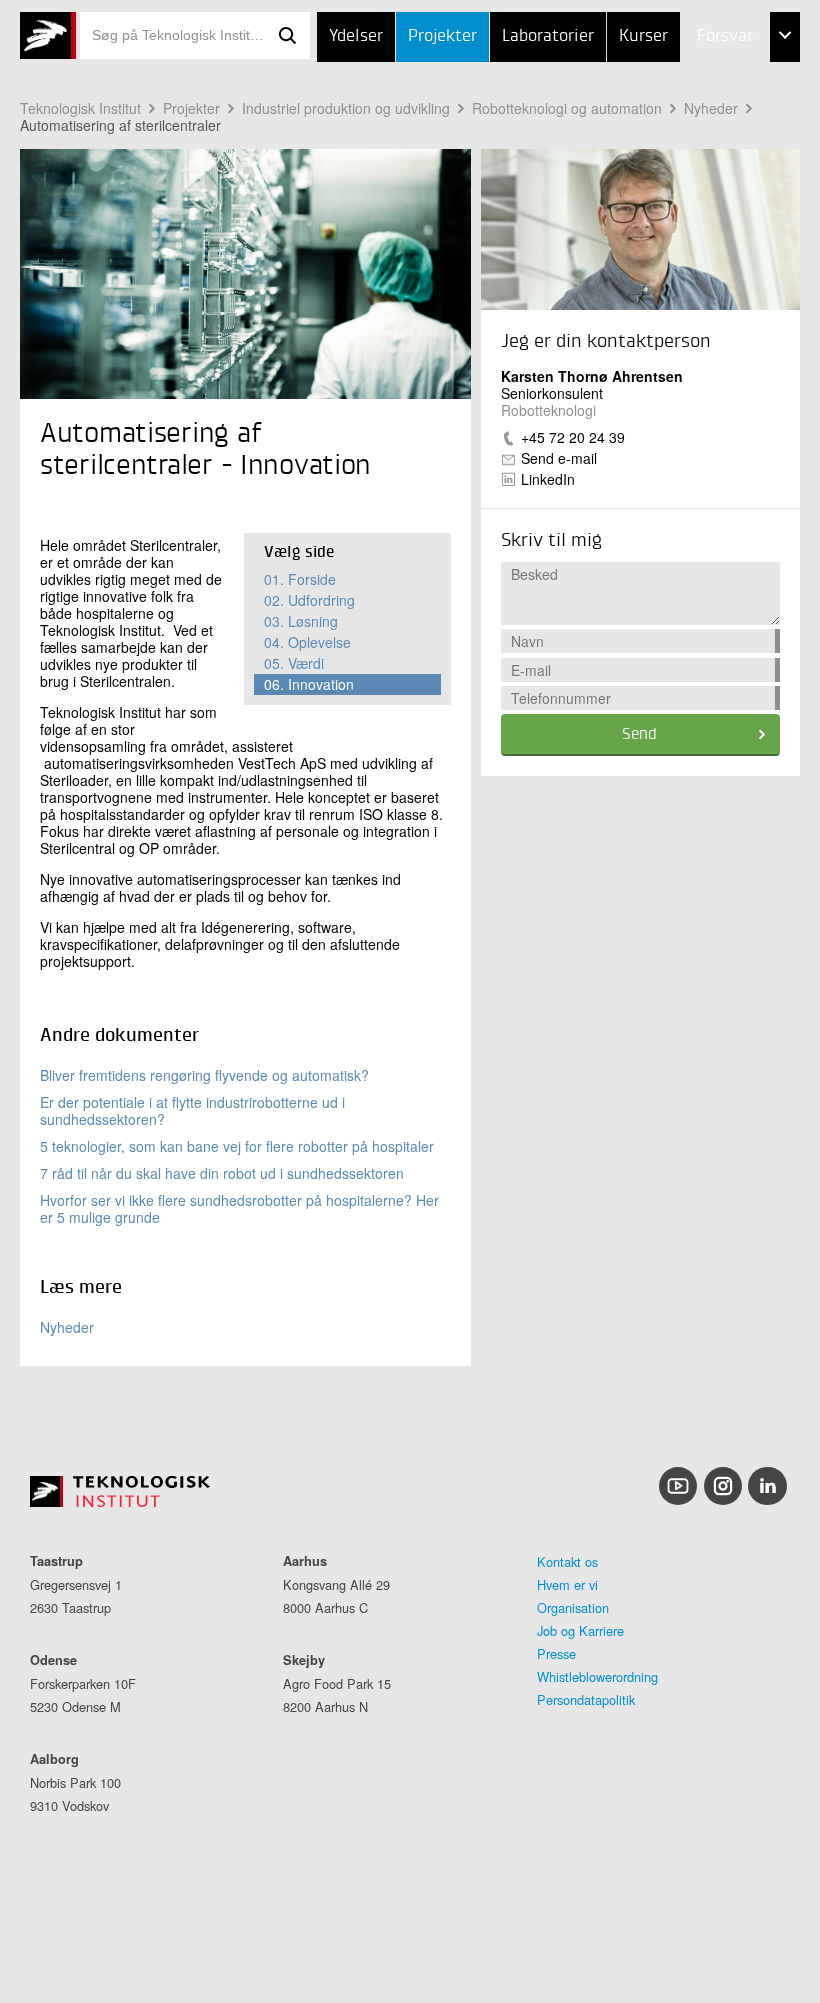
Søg (288, 35)
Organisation (573, 1607)
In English (694, 236)
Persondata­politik (586, 1699)
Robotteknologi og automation (567, 108)
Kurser (643, 36)
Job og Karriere (580, 1630)
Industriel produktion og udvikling (346, 108)
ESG (670, 137)
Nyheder (67, 1327)
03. (301, 621)
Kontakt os (567, 1561)
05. (294, 663)
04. (307, 642)
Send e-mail (559, 458)
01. (300, 579)
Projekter (442, 36)
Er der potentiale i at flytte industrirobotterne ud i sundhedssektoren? (192, 1110)
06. (309, 684)
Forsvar (725, 36)
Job (668, 87)
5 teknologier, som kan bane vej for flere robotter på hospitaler (237, 1146)
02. (309, 600)
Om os (679, 186)
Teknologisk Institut (80, 108)
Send (639, 735)
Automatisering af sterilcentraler (120, 125)
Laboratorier (548, 36)
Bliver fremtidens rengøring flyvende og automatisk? (204, 1075)
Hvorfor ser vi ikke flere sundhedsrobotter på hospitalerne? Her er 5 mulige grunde (239, 1208)
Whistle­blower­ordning (597, 1676)
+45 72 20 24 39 (573, 437)
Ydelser (356, 36)
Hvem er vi (567, 1584)
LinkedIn (548, 479)
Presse (556, 1653)
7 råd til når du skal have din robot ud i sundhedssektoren (222, 1173)
